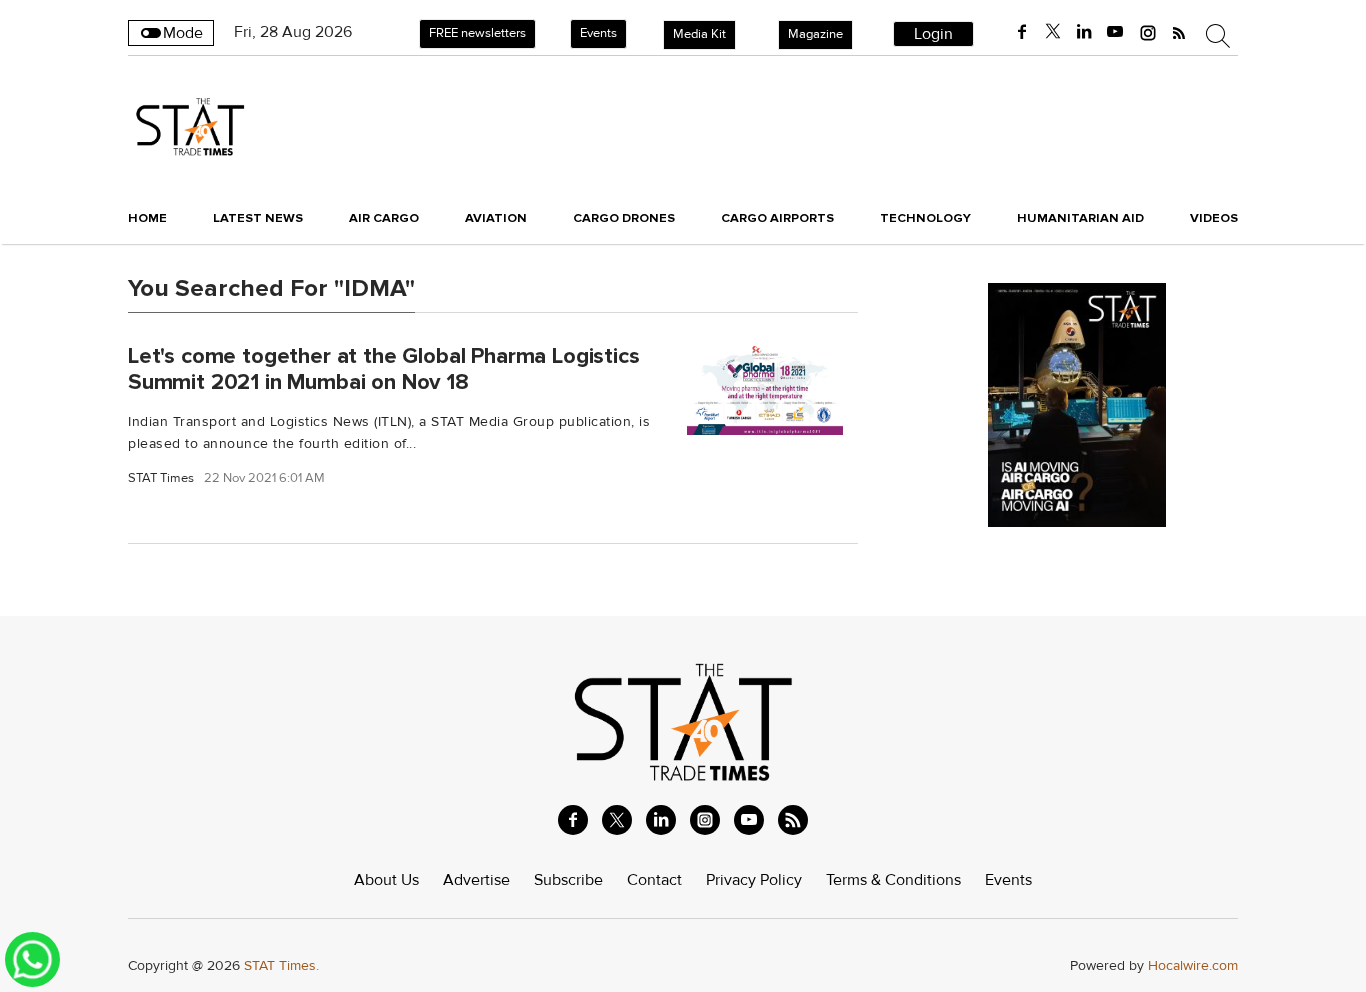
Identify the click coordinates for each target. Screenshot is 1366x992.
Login (933, 34)
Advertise (476, 880)
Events (598, 33)
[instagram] (1148, 32)
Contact (654, 880)
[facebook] (1022, 32)
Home (147, 218)
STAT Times (161, 478)
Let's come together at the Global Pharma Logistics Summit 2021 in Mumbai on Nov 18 (384, 368)
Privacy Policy (754, 880)
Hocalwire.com (1193, 965)
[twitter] (1053, 32)
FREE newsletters (477, 33)
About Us (386, 880)
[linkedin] (1084, 32)
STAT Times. (281, 965)
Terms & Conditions (893, 880)
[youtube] (1115, 32)
